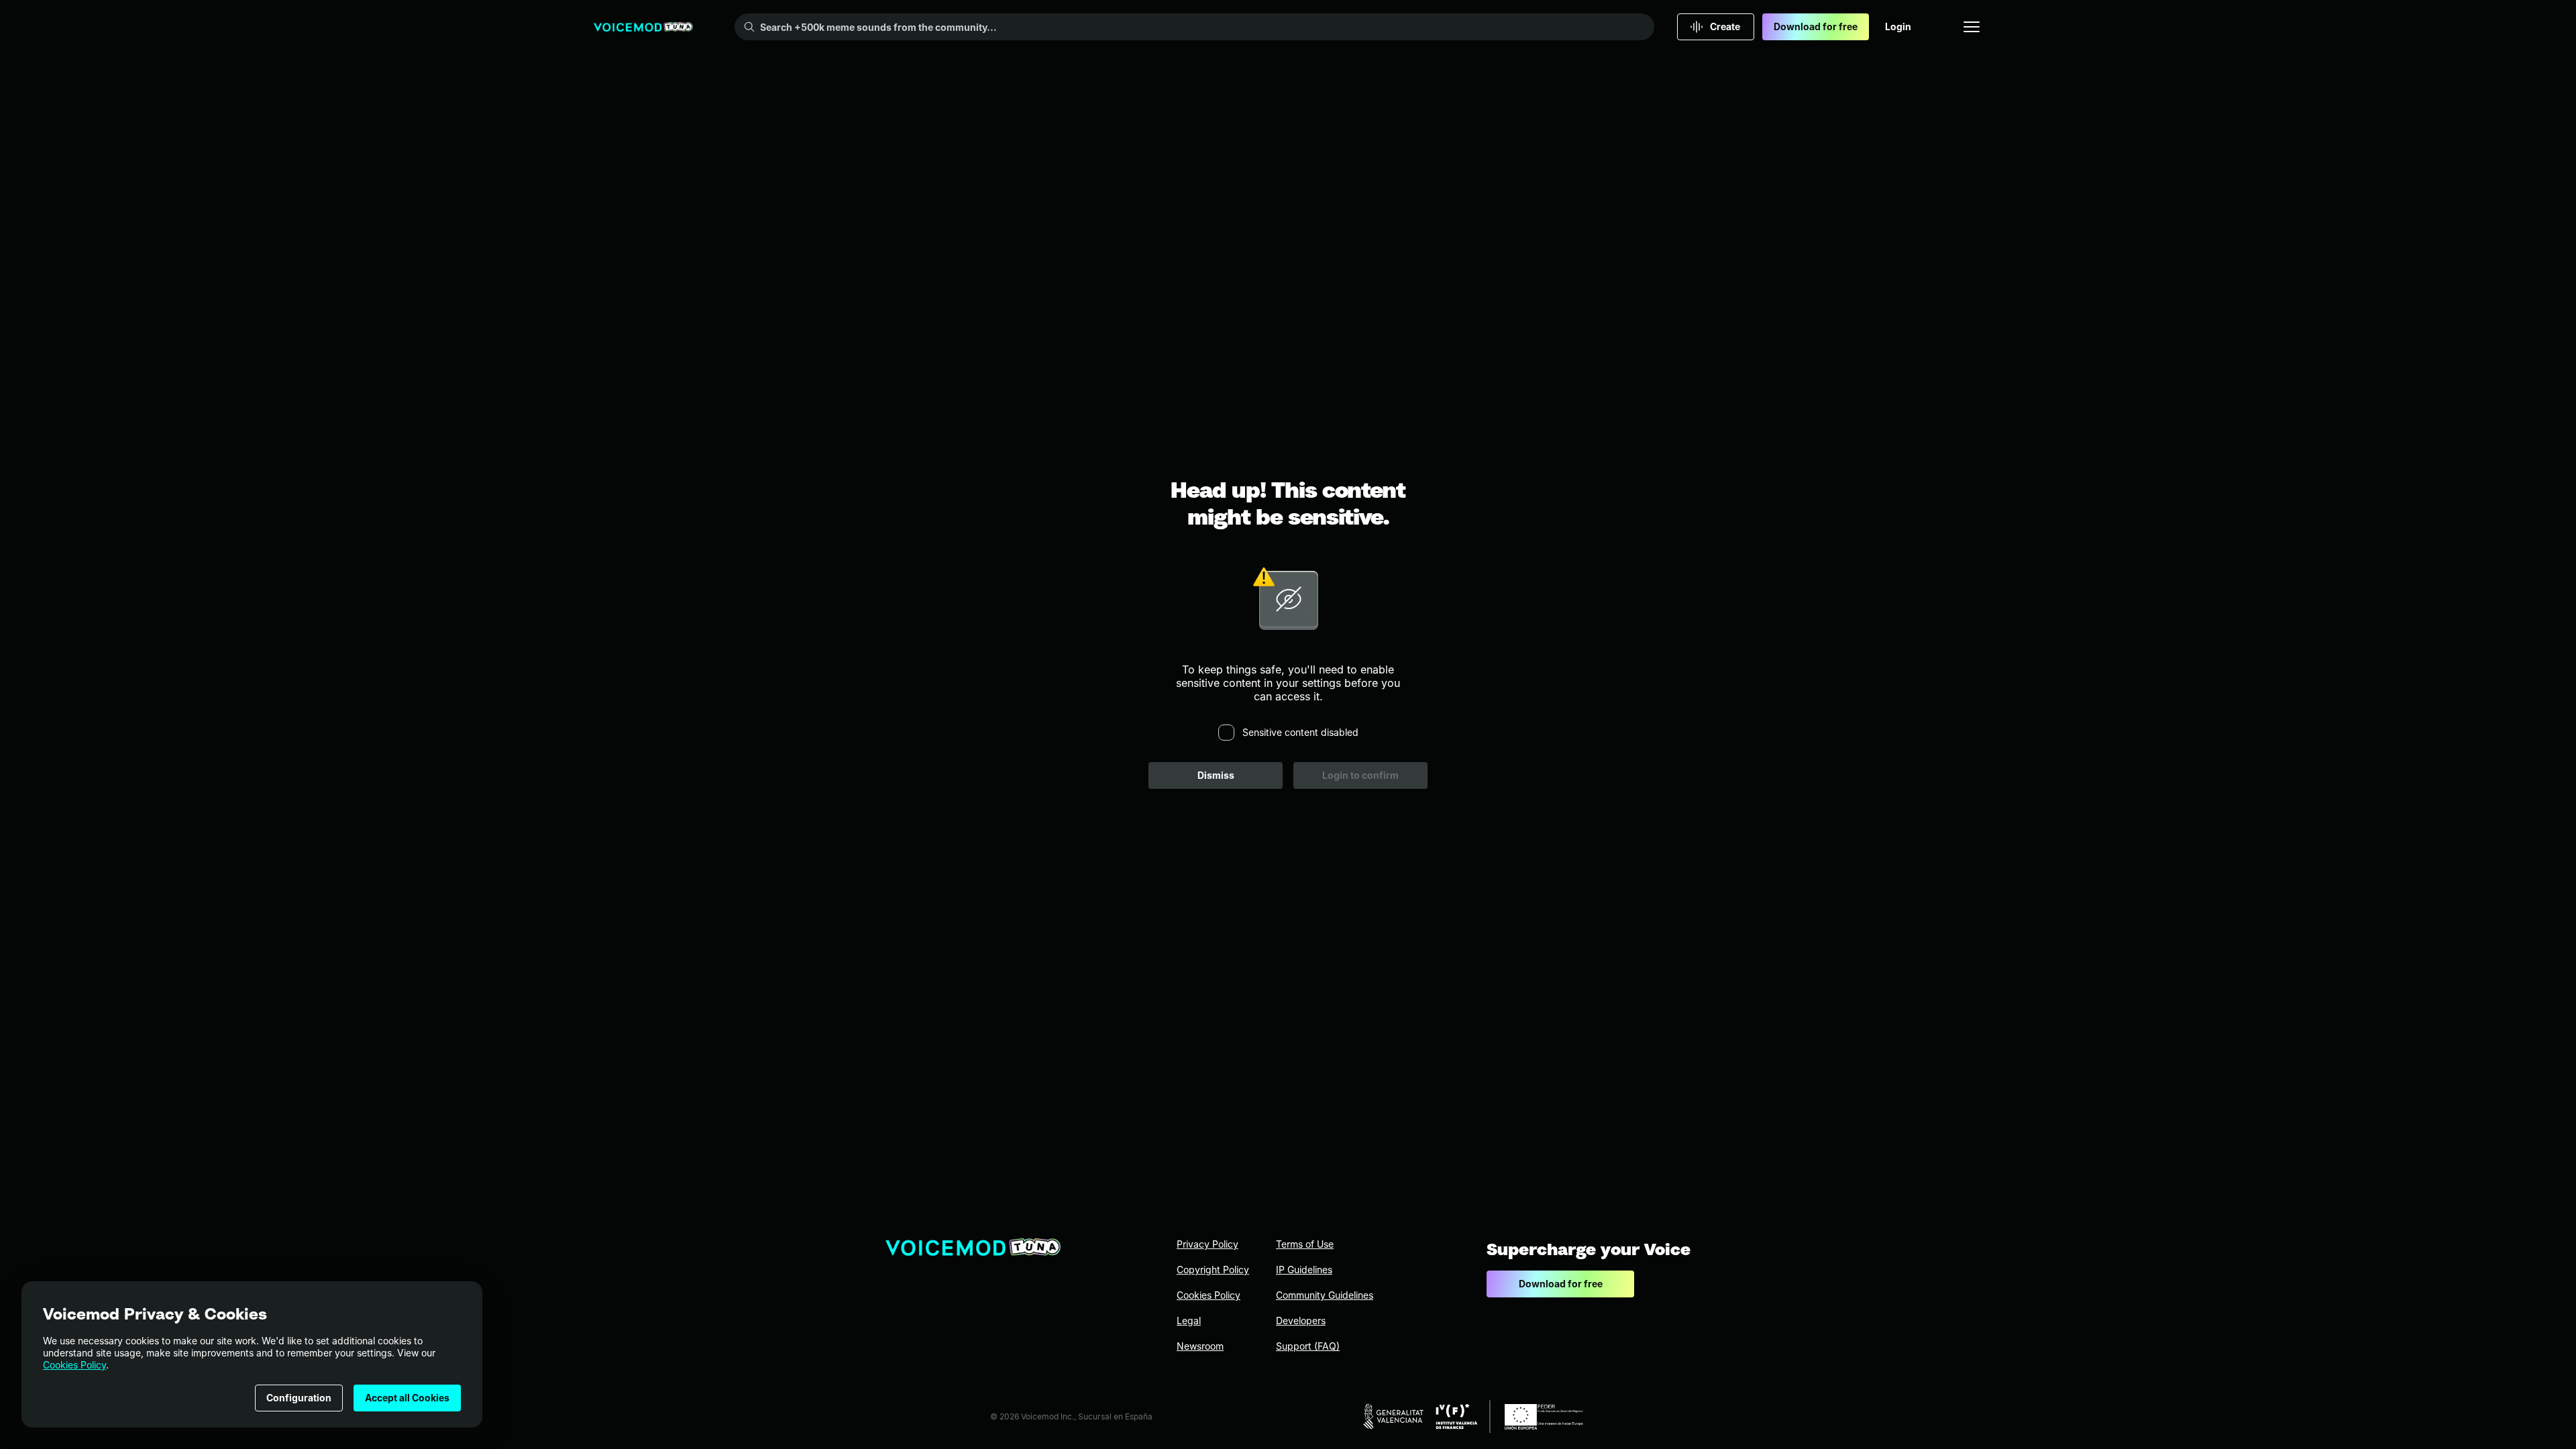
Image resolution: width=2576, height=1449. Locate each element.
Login (1898, 26)
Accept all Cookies (407, 1398)
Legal (1189, 1321)
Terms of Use (1305, 1244)
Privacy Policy (1207, 1244)
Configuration (299, 1398)
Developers (1301, 1321)
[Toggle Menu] (1972, 27)
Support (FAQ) (1308, 1346)
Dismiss (1216, 775)
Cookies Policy (74, 1365)
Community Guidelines (1325, 1295)
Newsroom (1200, 1346)
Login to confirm (1360, 775)
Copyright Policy (1213, 1270)
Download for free (1816, 26)
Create (1725, 26)
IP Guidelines (1304, 1270)
